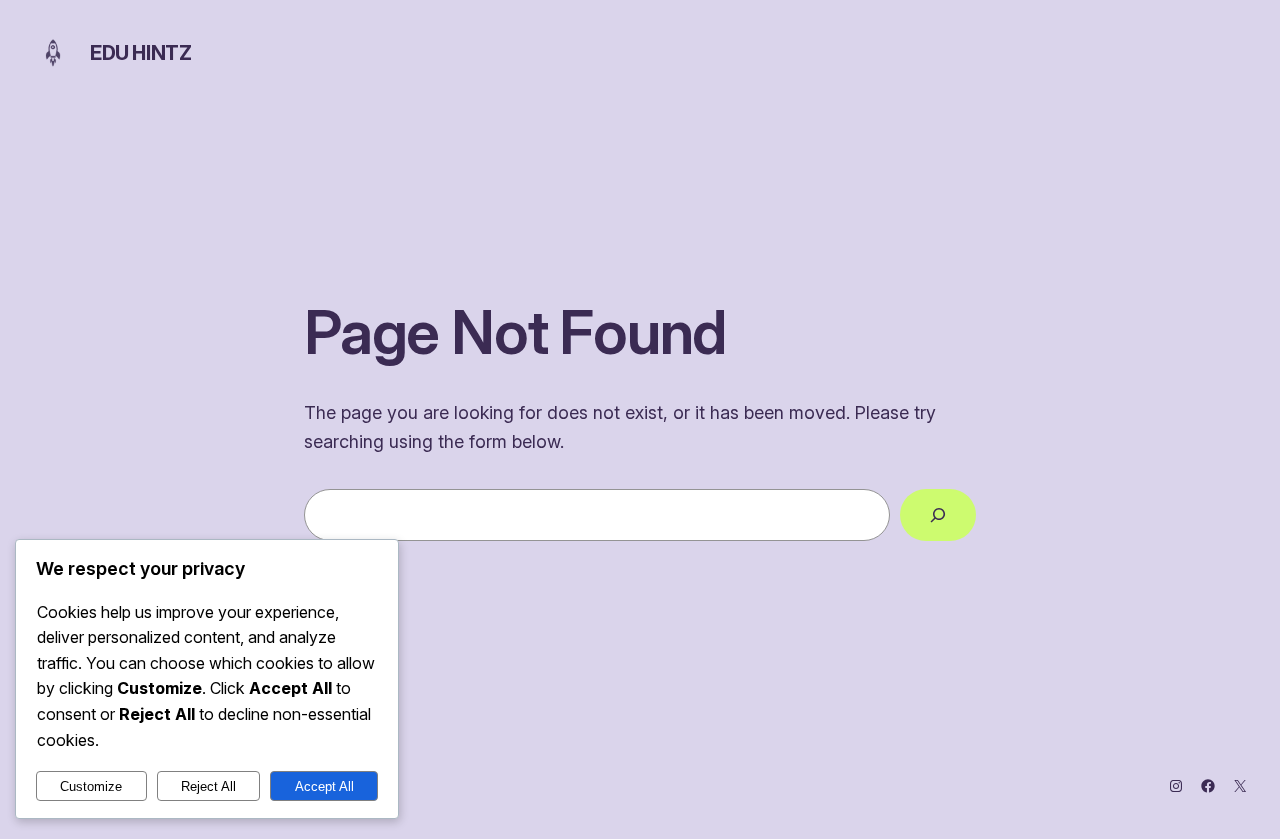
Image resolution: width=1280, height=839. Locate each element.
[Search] (938, 515)
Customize (91, 786)
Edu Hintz (140, 53)
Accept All (324, 786)
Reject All (208, 786)
